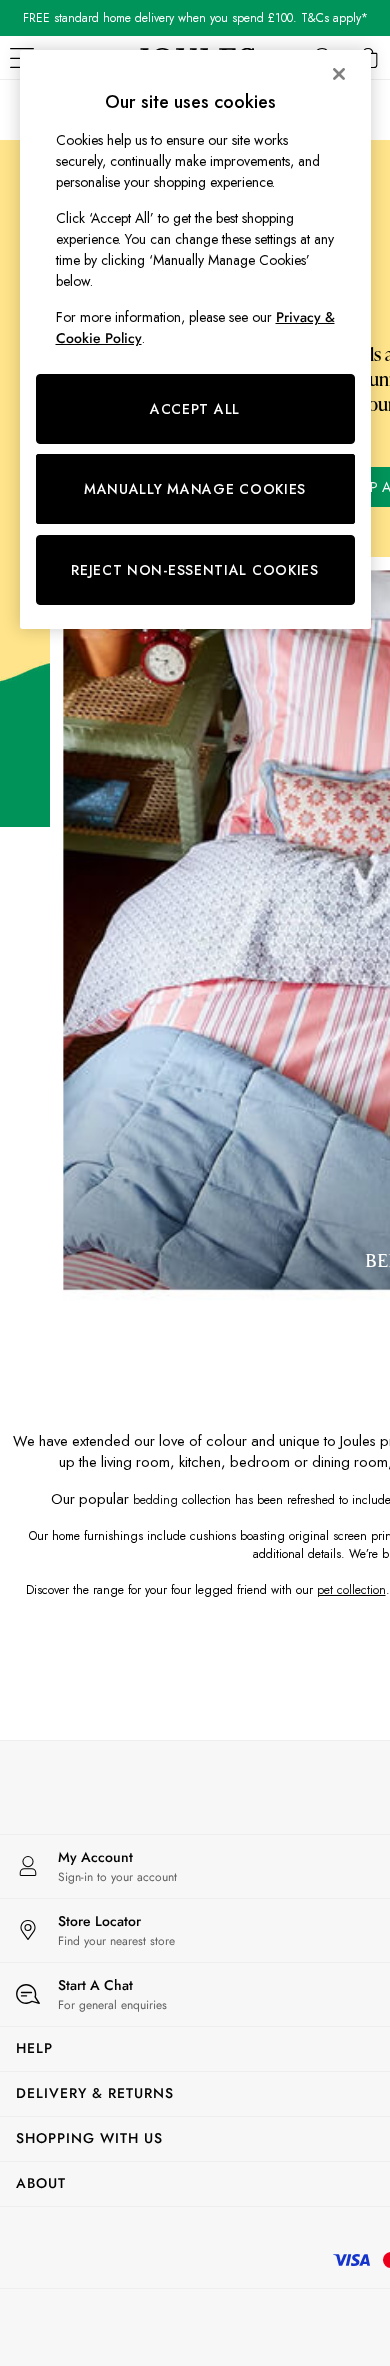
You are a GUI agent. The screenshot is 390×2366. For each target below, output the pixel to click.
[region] (195, 339)
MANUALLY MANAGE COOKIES (195, 489)
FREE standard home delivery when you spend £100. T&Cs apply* (195, 18)
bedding (155, 1500)
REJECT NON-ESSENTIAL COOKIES (195, 570)
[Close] (339, 74)
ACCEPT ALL (195, 409)
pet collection (351, 1590)
